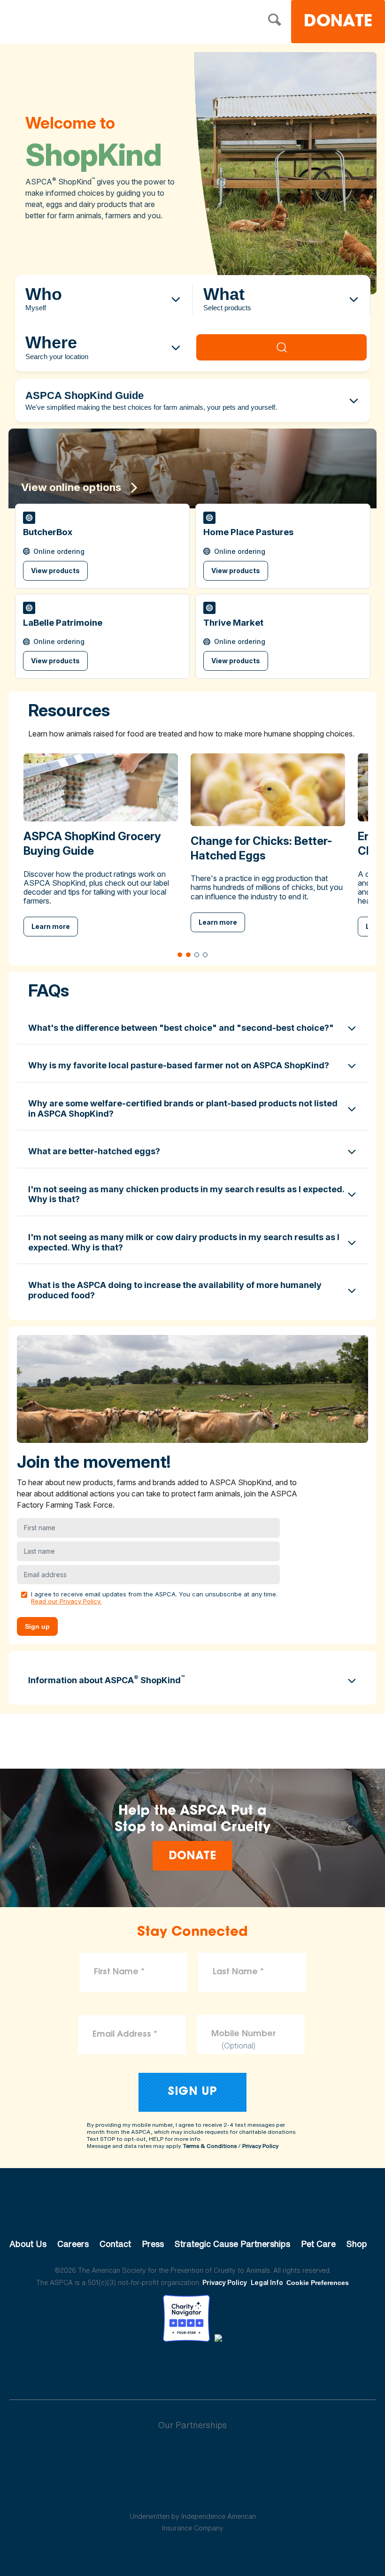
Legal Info (267, 2282)
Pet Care (318, 2244)
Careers (73, 2244)
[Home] (82, 23)
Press (153, 2244)
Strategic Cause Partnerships (232, 2244)
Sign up (37, 1626)
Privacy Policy (260, 2146)
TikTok (241, 2368)
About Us (28, 2244)
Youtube (192, 2368)
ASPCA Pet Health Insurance (193, 2494)
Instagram (217, 2368)
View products (55, 571)
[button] (103, 546)
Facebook (144, 2368)
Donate (338, 22)
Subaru (193, 2455)
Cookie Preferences (318, 2283)
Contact (115, 2244)
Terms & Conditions (210, 2146)
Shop (357, 2244)
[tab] (180, 955)
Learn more (51, 926)
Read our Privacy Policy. (66, 1601)
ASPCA (193, 2212)
